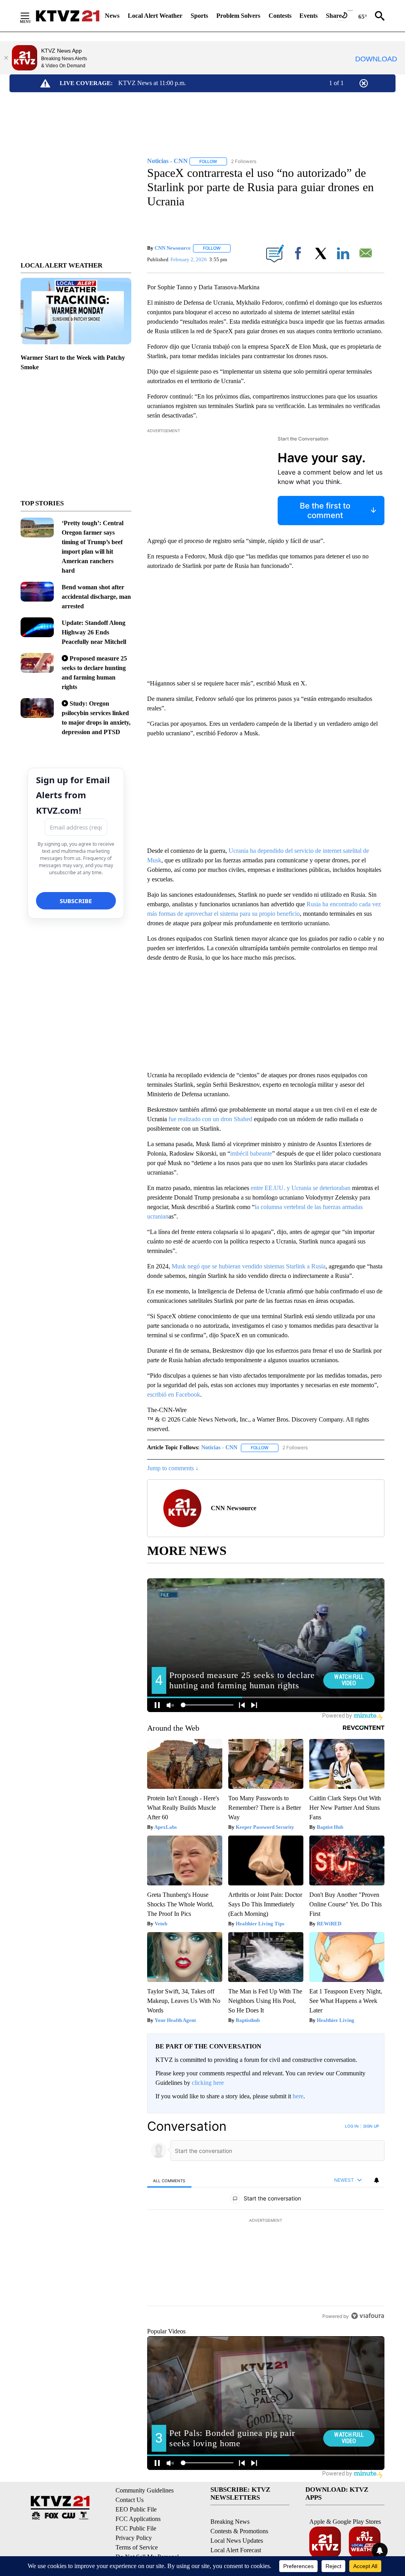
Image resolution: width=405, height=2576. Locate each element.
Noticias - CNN (219, 1447)
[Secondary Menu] (31, 16)
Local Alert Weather (155, 16)
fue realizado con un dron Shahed (210, 1119)
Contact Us (130, 2500)
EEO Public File (136, 2509)
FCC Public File (136, 2528)
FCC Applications (138, 2519)
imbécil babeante (251, 1153)
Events (308, 16)
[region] (266, 2221)
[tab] (169, 2180)
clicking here (208, 2083)
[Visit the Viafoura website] (368, 2316)
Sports (199, 16)
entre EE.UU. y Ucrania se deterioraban (301, 1188)
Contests (280, 16)
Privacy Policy (134, 2538)
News (112, 16)
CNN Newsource (173, 248)
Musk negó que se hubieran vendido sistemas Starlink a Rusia (249, 1266)
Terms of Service (137, 2547)
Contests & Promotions (239, 2531)
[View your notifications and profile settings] (377, 2180)
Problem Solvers (238, 16)
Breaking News (230, 2522)
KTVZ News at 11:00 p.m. (152, 83)
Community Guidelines (145, 2490)
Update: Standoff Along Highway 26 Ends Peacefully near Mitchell (94, 632)
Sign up (371, 2126)
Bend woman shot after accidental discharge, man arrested (96, 597)
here (298, 2096)
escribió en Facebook (174, 1394)
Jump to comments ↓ (173, 1468)
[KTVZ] (68, 16)
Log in (352, 2126)
